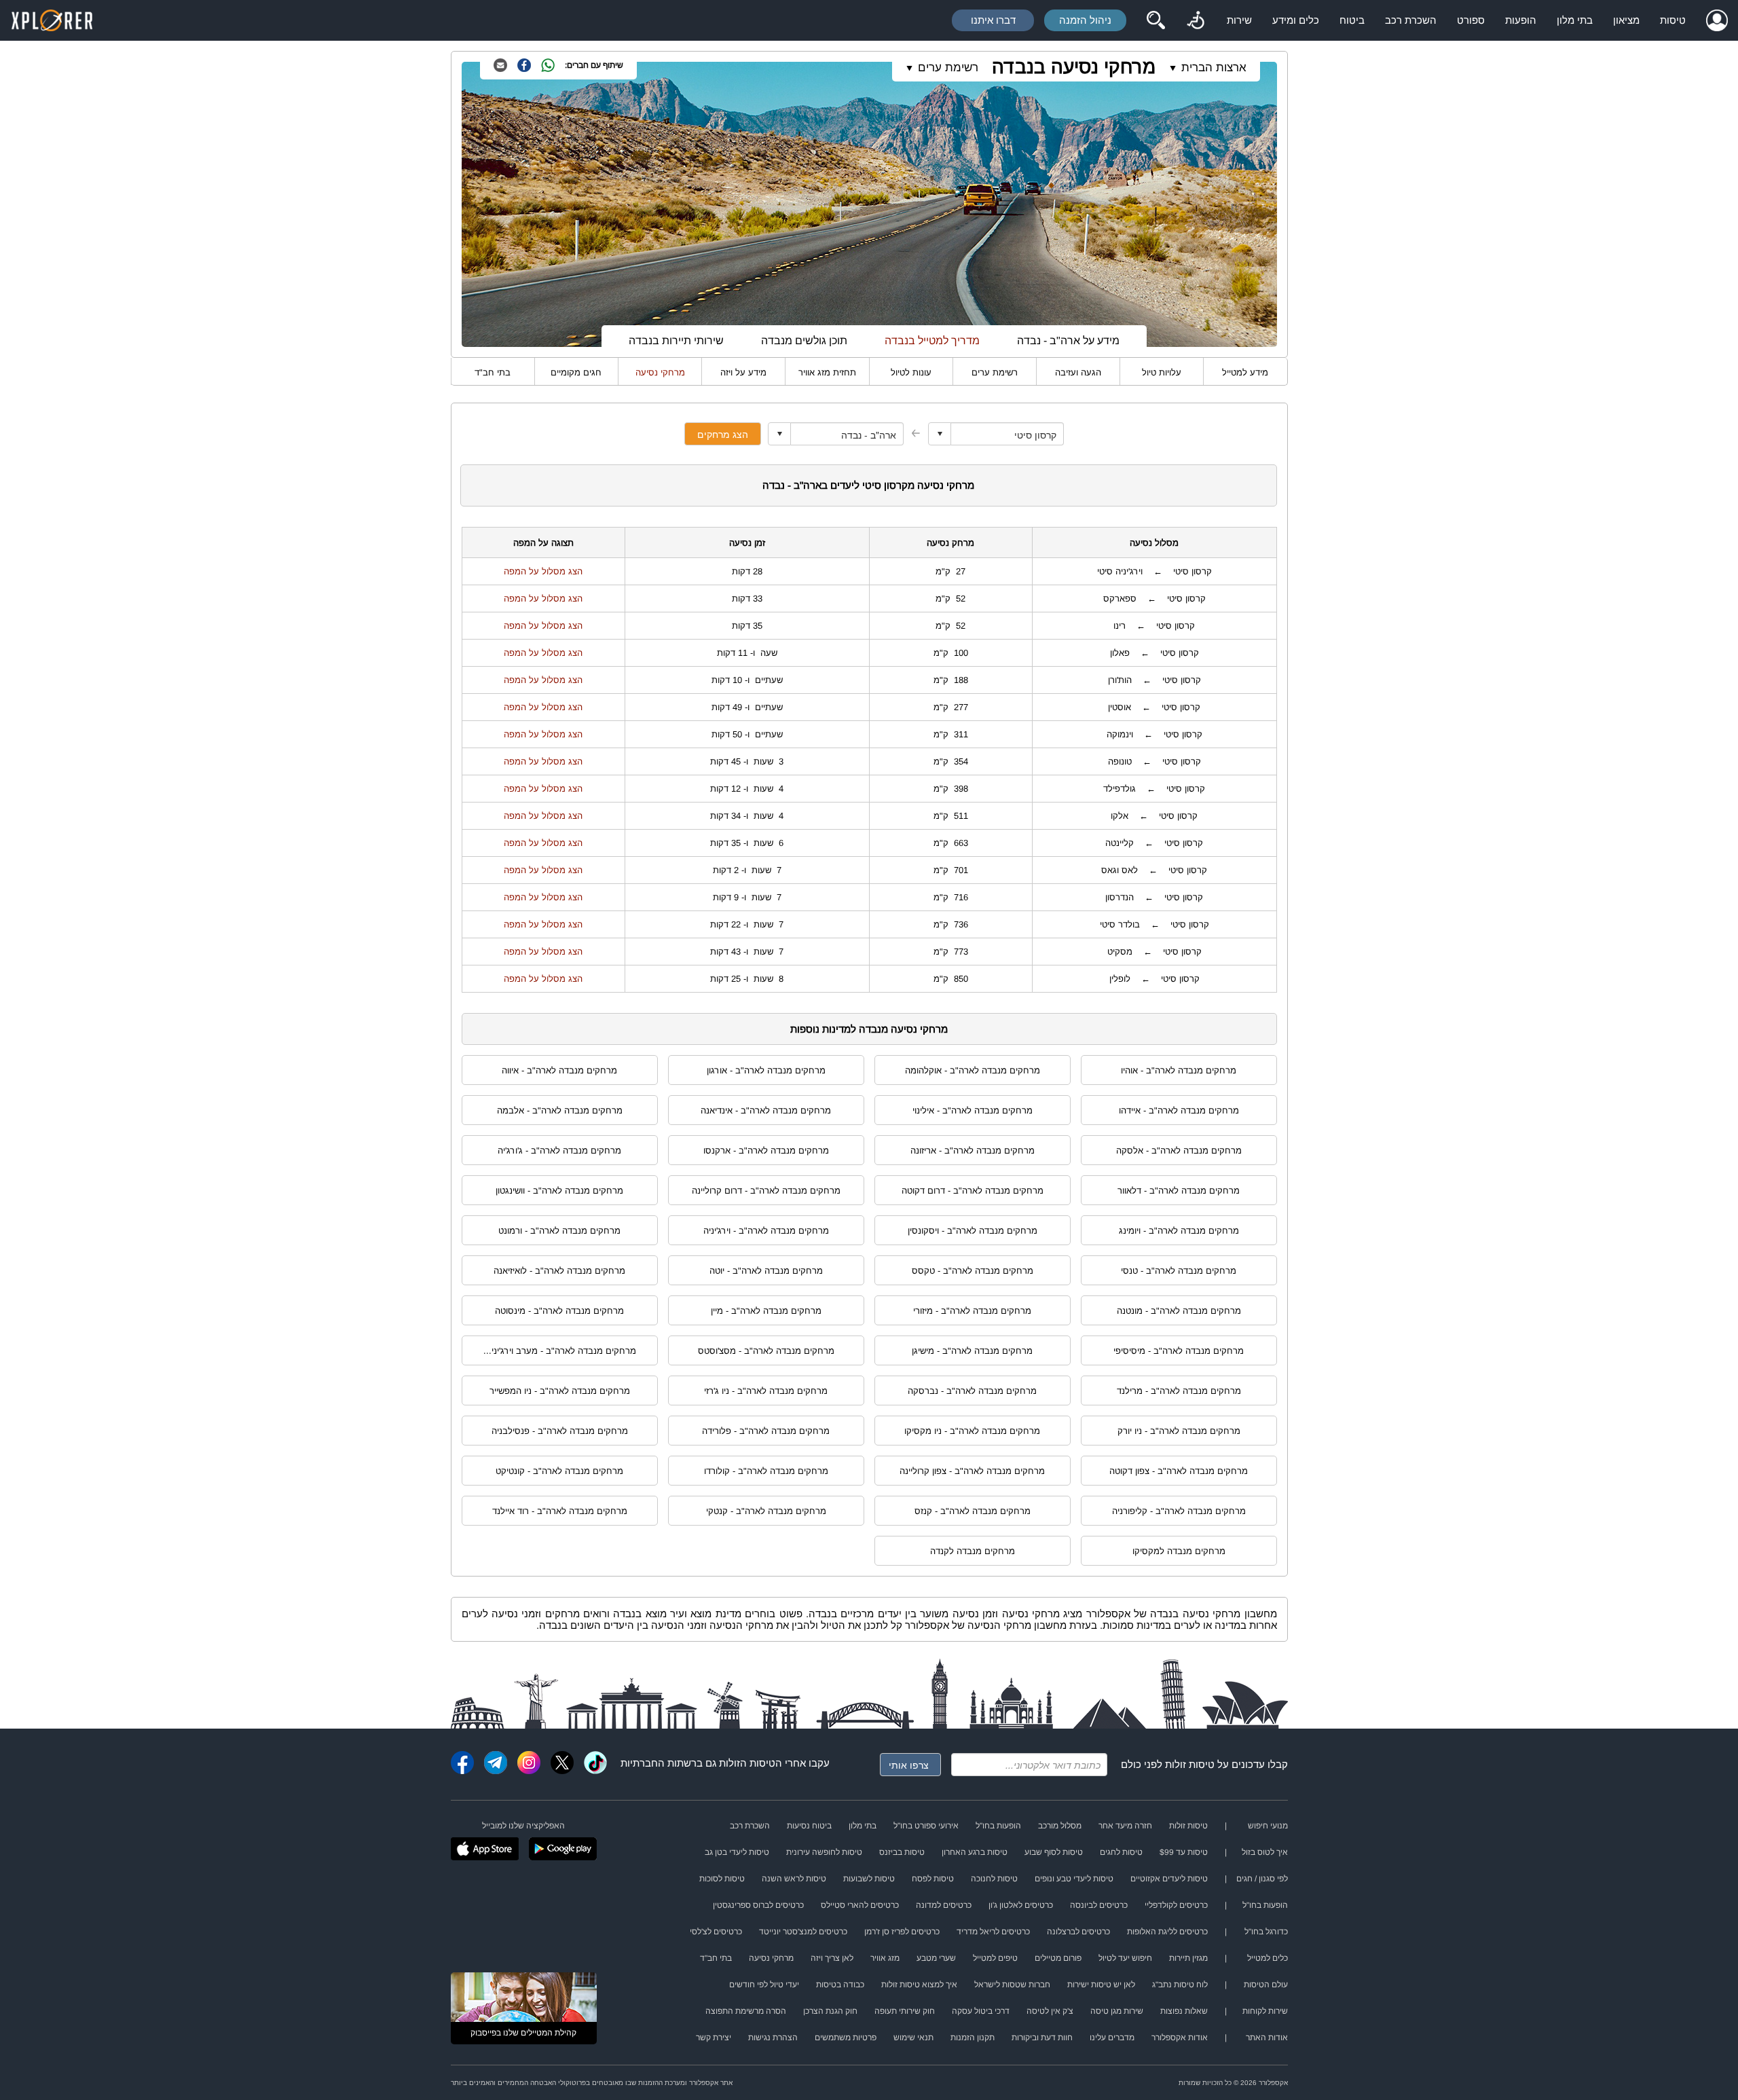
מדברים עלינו (1112, 2038)
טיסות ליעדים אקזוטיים (1169, 1879)
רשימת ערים (995, 372)
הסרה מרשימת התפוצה (746, 2011)
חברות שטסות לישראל (1012, 1985)
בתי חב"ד (493, 372)
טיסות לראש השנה (794, 1879)
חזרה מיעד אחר (1125, 1826)
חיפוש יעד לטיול (1125, 1958)
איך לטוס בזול (1265, 1852)
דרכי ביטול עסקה (981, 2011)
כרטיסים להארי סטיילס (860, 1905)
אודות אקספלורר (1180, 2038)
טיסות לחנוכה (994, 1879)
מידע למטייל (1245, 372)
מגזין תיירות (1188, 1958)
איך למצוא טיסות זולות (919, 1985)
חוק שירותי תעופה (905, 2011)
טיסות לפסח (933, 1879)
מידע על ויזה (743, 372)
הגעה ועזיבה (1078, 372)
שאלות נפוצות (1184, 2011)
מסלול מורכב (1060, 1826)
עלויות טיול (1162, 372)
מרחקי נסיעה (660, 372)
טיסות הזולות (747, 1763)
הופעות (1521, 20)
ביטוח (1352, 20)
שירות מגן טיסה (1117, 2011)
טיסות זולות (1190, 1764)
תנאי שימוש (913, 2038)
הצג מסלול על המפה (543, 571)
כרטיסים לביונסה (1099, 1905)
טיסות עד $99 (1184, 1852)
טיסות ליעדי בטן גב (737, 1852)
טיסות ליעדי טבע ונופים (1074, 1879)
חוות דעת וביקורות (1042, 2038)
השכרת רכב (1411, 20)
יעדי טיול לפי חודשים (764, 1985)
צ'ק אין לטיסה (1050, 2011)
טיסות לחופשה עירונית (824, 1852)
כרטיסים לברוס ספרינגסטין (758, 1905)
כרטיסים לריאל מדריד (993, 1932)
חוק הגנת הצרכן (830, 2011)
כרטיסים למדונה (944, 1905)
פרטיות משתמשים (846, 2038)
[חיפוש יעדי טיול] (1155, 20)
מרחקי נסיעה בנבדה (1074, 67)
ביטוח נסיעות (809, 1826)
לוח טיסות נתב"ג (1180, 1985)
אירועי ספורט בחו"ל (926, 1826)
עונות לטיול (911, 372)
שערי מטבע (936, 1958)
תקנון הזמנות (973, 2038)
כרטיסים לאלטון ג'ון (1021, 1905)
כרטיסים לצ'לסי (716, 1932)
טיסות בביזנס (902, 1852)
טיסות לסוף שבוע (1054, 1852)
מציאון (1626, 20)
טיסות (1673, 20)
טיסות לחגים (1121, 1852)
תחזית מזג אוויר (827, 372)
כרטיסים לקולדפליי (1176, 1905)
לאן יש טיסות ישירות (1101, 1985)
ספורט (1471, 20)
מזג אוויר (885, 1958)
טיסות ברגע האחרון (975, 1852)
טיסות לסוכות (722, 1879)
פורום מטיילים (1058, 1958)
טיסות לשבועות (869, 1879)
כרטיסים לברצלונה (1078, 1932)
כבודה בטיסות (840, 1985)
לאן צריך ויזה (832, 1958)
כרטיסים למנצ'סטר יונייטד (803, 1932)
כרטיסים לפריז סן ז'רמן (902, 1932)
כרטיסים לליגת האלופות (1167, 1932)
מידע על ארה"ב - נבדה (1068, 340)
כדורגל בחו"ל (1266, 1932)
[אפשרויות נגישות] (1196, 20)
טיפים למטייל (995, 1958)
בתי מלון (1575, 20)
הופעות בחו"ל (998, 1826)
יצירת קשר (714, 2038)
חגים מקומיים (576, 372)
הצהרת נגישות (773, 2038)
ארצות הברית (1214, 68)
